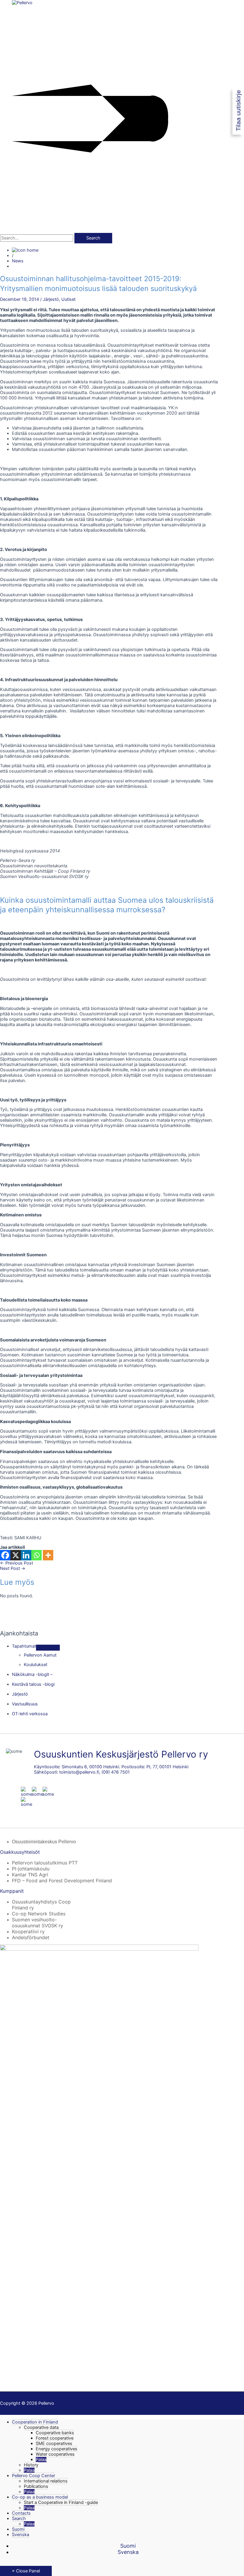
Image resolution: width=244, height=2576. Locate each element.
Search (19, 2519)
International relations (46, 2481)
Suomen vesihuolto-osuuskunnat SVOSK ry (37, 1923)
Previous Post (17, 1563)
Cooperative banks (55, 2433)
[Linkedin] (26, 1555)
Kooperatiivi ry (28, 1931)
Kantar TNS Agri (30, 1875)
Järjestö (51, 299)
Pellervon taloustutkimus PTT (45, 1863)
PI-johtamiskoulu (31, 1869)
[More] (48, 1555)
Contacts (21, 2513)
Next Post (13, 1568)
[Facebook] (5, 1555)
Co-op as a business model (40, 2497)
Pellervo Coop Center (33, 2476)
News (18, 261)
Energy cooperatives (57, 2449)
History (31, 2465)
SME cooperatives (54, 2443)
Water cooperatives (55, 2454)
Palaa (41, 2460)
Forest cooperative (55, 2438)
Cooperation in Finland (35, 2422)
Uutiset (68, 299)
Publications (36, 2486)
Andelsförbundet (31, 1937)
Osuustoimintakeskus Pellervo (44, 1842)
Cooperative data (41, 2427)
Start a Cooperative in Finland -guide (61, 2502)
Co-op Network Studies (39, 1914)
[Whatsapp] (36, 1555)
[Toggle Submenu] (48, 1648)
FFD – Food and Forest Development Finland (62, 1881)
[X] (16, 1555)
